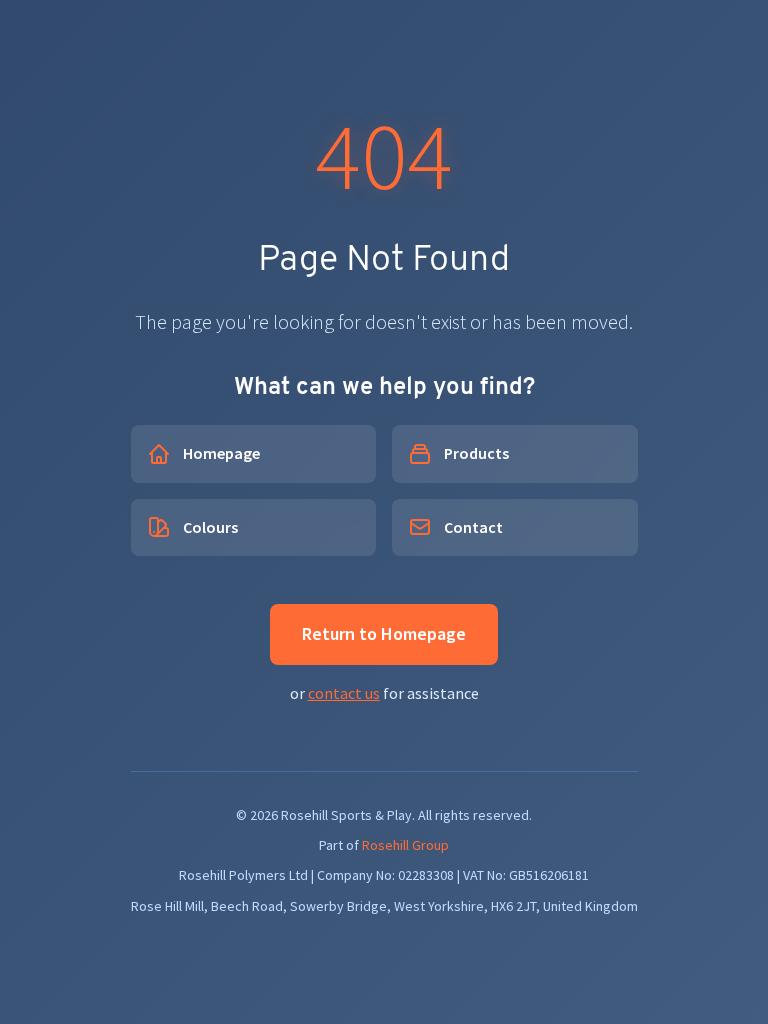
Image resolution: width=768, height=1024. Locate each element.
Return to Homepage (384, 633)
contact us (344, 693)
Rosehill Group (405, 845)
